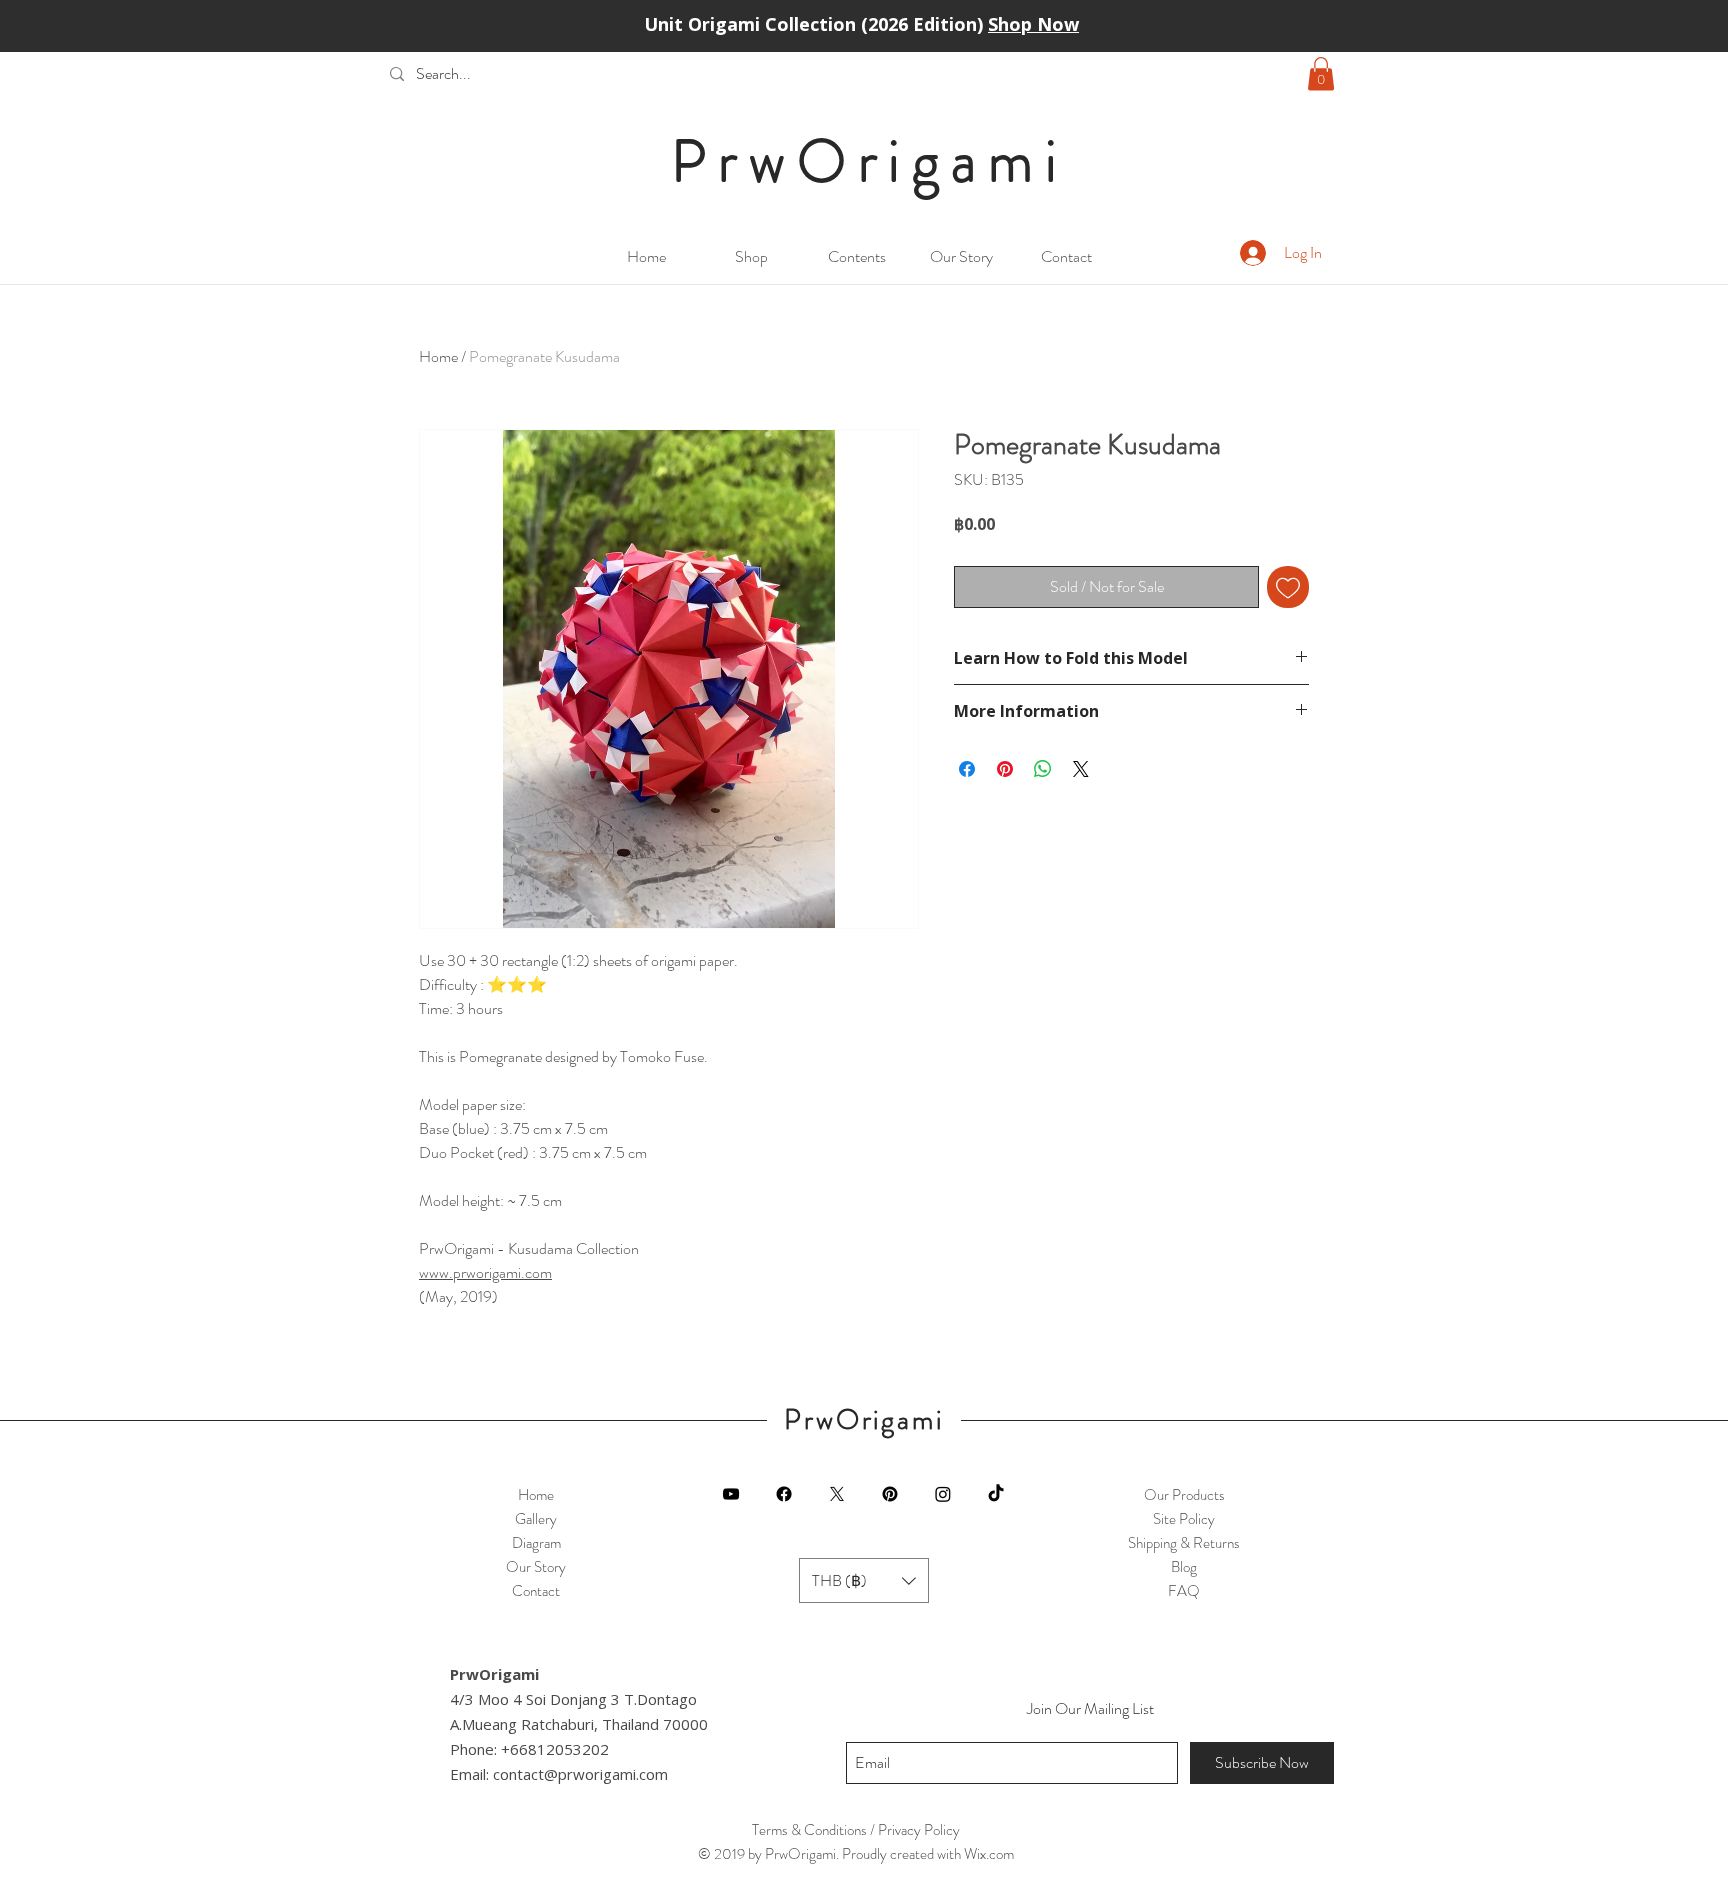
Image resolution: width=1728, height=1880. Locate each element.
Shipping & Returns (1184, 1543)
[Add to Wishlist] (1288, 587)
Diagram (536, 1543)
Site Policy (1184, 1519)
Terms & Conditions (809, 1830)
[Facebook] (784, 1494)
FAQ (1184, 1591)
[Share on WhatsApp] (1043, 769)
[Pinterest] (890, 1494)
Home (438, 356)
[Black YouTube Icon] (731, 1494)
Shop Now (1033, 24)
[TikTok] (996, 1494)
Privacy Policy (919, 1830)
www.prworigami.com (485, 1272)
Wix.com (989, 1854)
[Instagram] (943, 1494)
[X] (837, 1494)
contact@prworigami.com (580, 1774)
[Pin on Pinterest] (1005, 769)
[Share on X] (1081, 769)
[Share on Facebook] (967, 769)
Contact (536, 1591)
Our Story (536, 1567)
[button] (1321, 73)
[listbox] (864, 1580)
